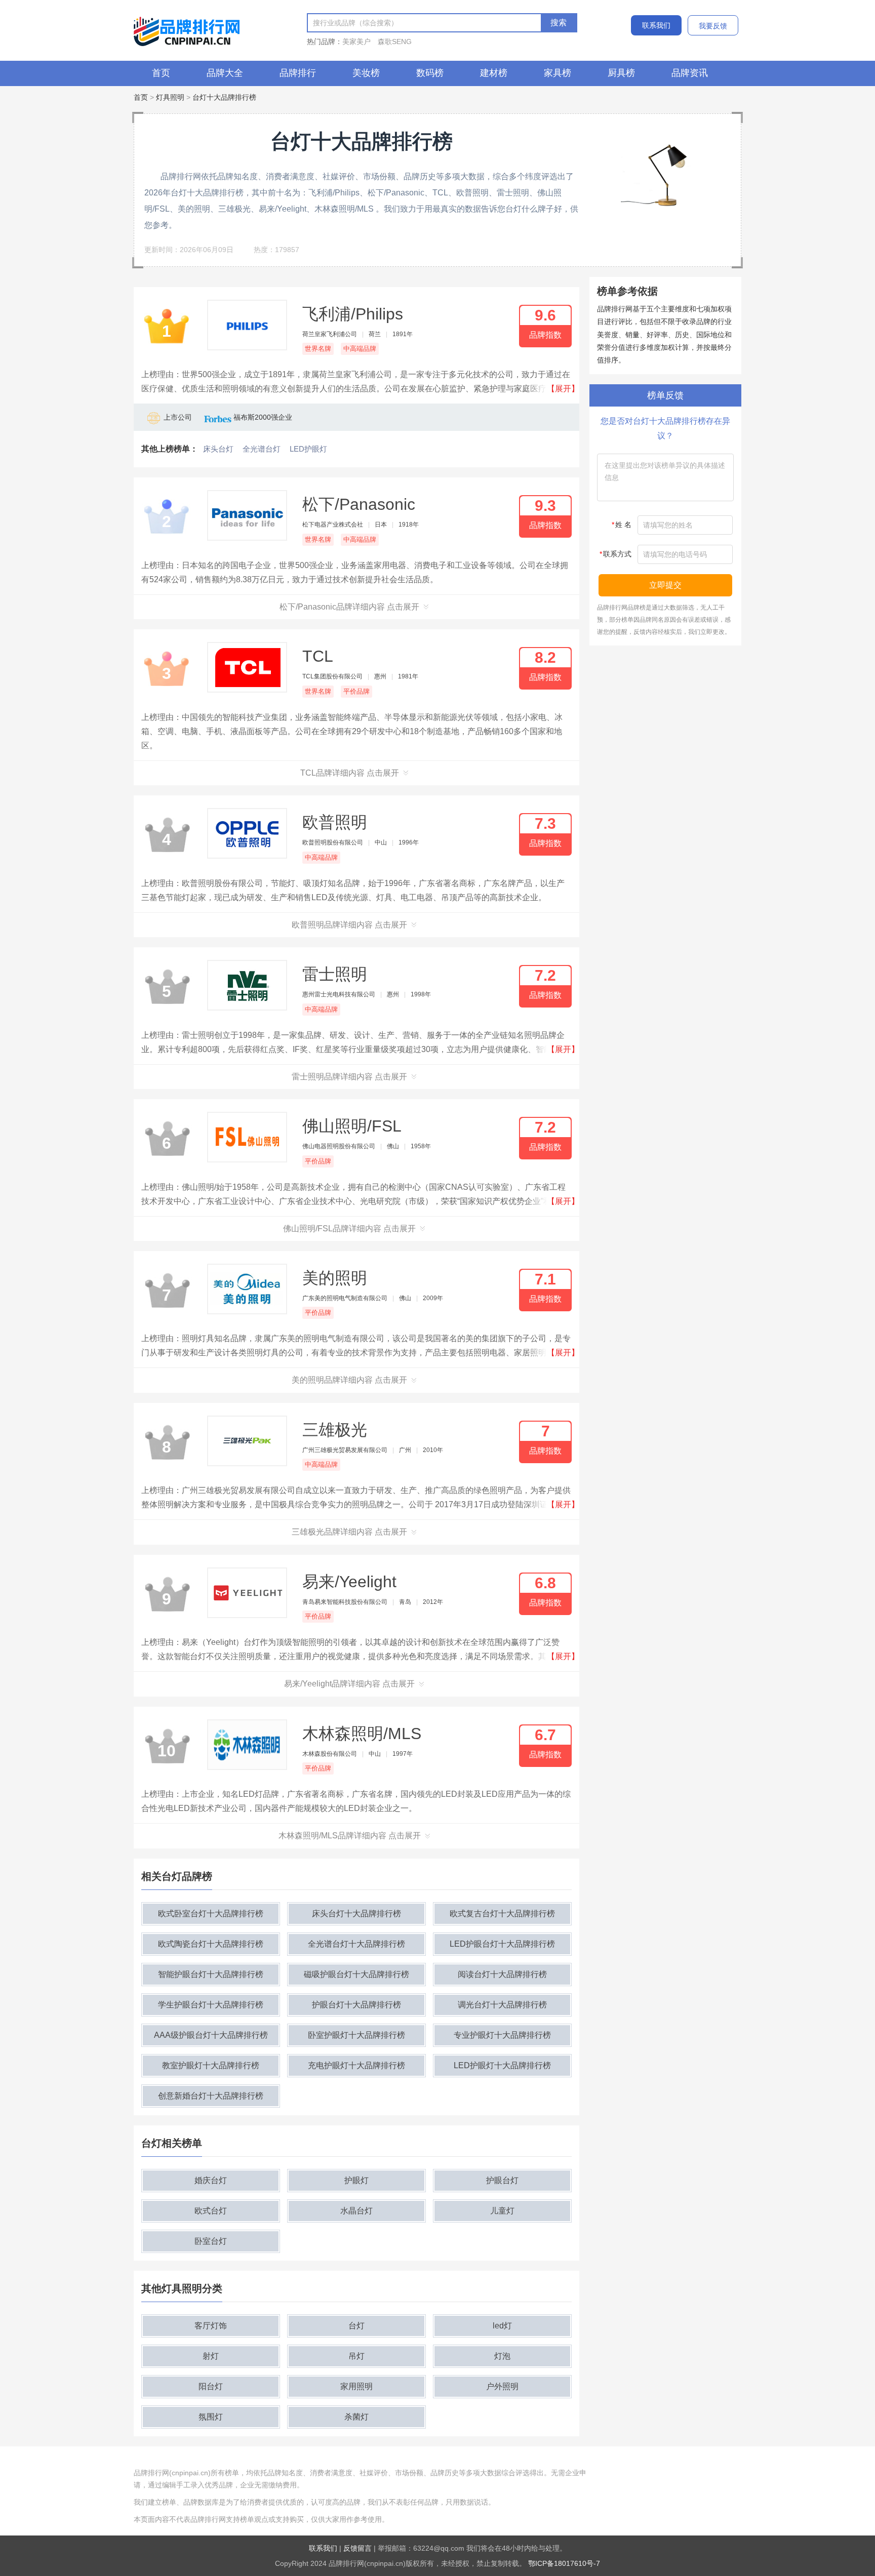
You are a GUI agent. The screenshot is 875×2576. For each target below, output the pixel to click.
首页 (161, 73)
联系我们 (656, 25)
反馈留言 (357, 2548)
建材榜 (494, 73)
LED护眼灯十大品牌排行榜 (502, 2065)
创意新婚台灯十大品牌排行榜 (211, 2096)
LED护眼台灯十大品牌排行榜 (502, 1944)
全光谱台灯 (262, 449)
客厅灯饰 (211, 2326)
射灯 (211, 2356)
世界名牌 (318, 349)
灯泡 (502, 2356)
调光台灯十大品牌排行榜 (502, 2005)
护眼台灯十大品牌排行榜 (356, 2005)
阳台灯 (211, 2386)
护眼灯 (356, 2180)
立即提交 (665, 585)
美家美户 (356, 42)
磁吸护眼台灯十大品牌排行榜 (356, 1974)
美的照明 (335, 1278)
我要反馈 (713, 26)
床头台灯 (218, 449)
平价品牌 (356, 691)
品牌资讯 (690, 73)
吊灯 (356, 2356)
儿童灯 (502, 2211)
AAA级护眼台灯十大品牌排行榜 (211, 2035)
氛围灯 (211, 2417)
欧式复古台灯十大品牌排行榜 (502, 1914)
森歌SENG (395, 42)
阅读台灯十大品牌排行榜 (502, 1974)
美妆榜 (366, 73)
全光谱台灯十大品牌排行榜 (356, 1944)
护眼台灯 (502, 2180)
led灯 (502, 2326)
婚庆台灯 (211, 2180)
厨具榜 (621, 73)
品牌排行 (298, 73)
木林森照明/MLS (362, 1734)
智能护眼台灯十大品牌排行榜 (211, 1974)
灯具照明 (170, 97)
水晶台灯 (356, 2211)
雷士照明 (335, 974)
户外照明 (502, 2386)
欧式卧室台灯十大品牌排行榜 (211, 1914)
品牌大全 (225, 73)
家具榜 (558, 73)
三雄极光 (335, 1430)
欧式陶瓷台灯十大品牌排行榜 (211, 1944)
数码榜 (430, 73)
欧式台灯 (211, 2211)
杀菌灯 (356, 2417)
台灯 (356, 2326)
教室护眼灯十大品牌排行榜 (211, 2065)
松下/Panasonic (359, 504)
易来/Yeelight (349, 1582)
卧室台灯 (211, 2241)
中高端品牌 (360, 349)
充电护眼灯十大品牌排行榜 (356, 2065)
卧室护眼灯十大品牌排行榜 (356, 2035)
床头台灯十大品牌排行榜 (356, 1914)
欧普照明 (335, 822)
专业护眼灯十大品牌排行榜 (502, 2035)
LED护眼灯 (308, 449)
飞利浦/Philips (353, 314)
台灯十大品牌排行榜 (224, 97)
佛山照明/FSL (352, 1126)
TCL (318, 656)
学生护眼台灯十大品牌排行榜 (211, 2005)
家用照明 (356, 2386)
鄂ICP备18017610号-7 (564, 2563)
